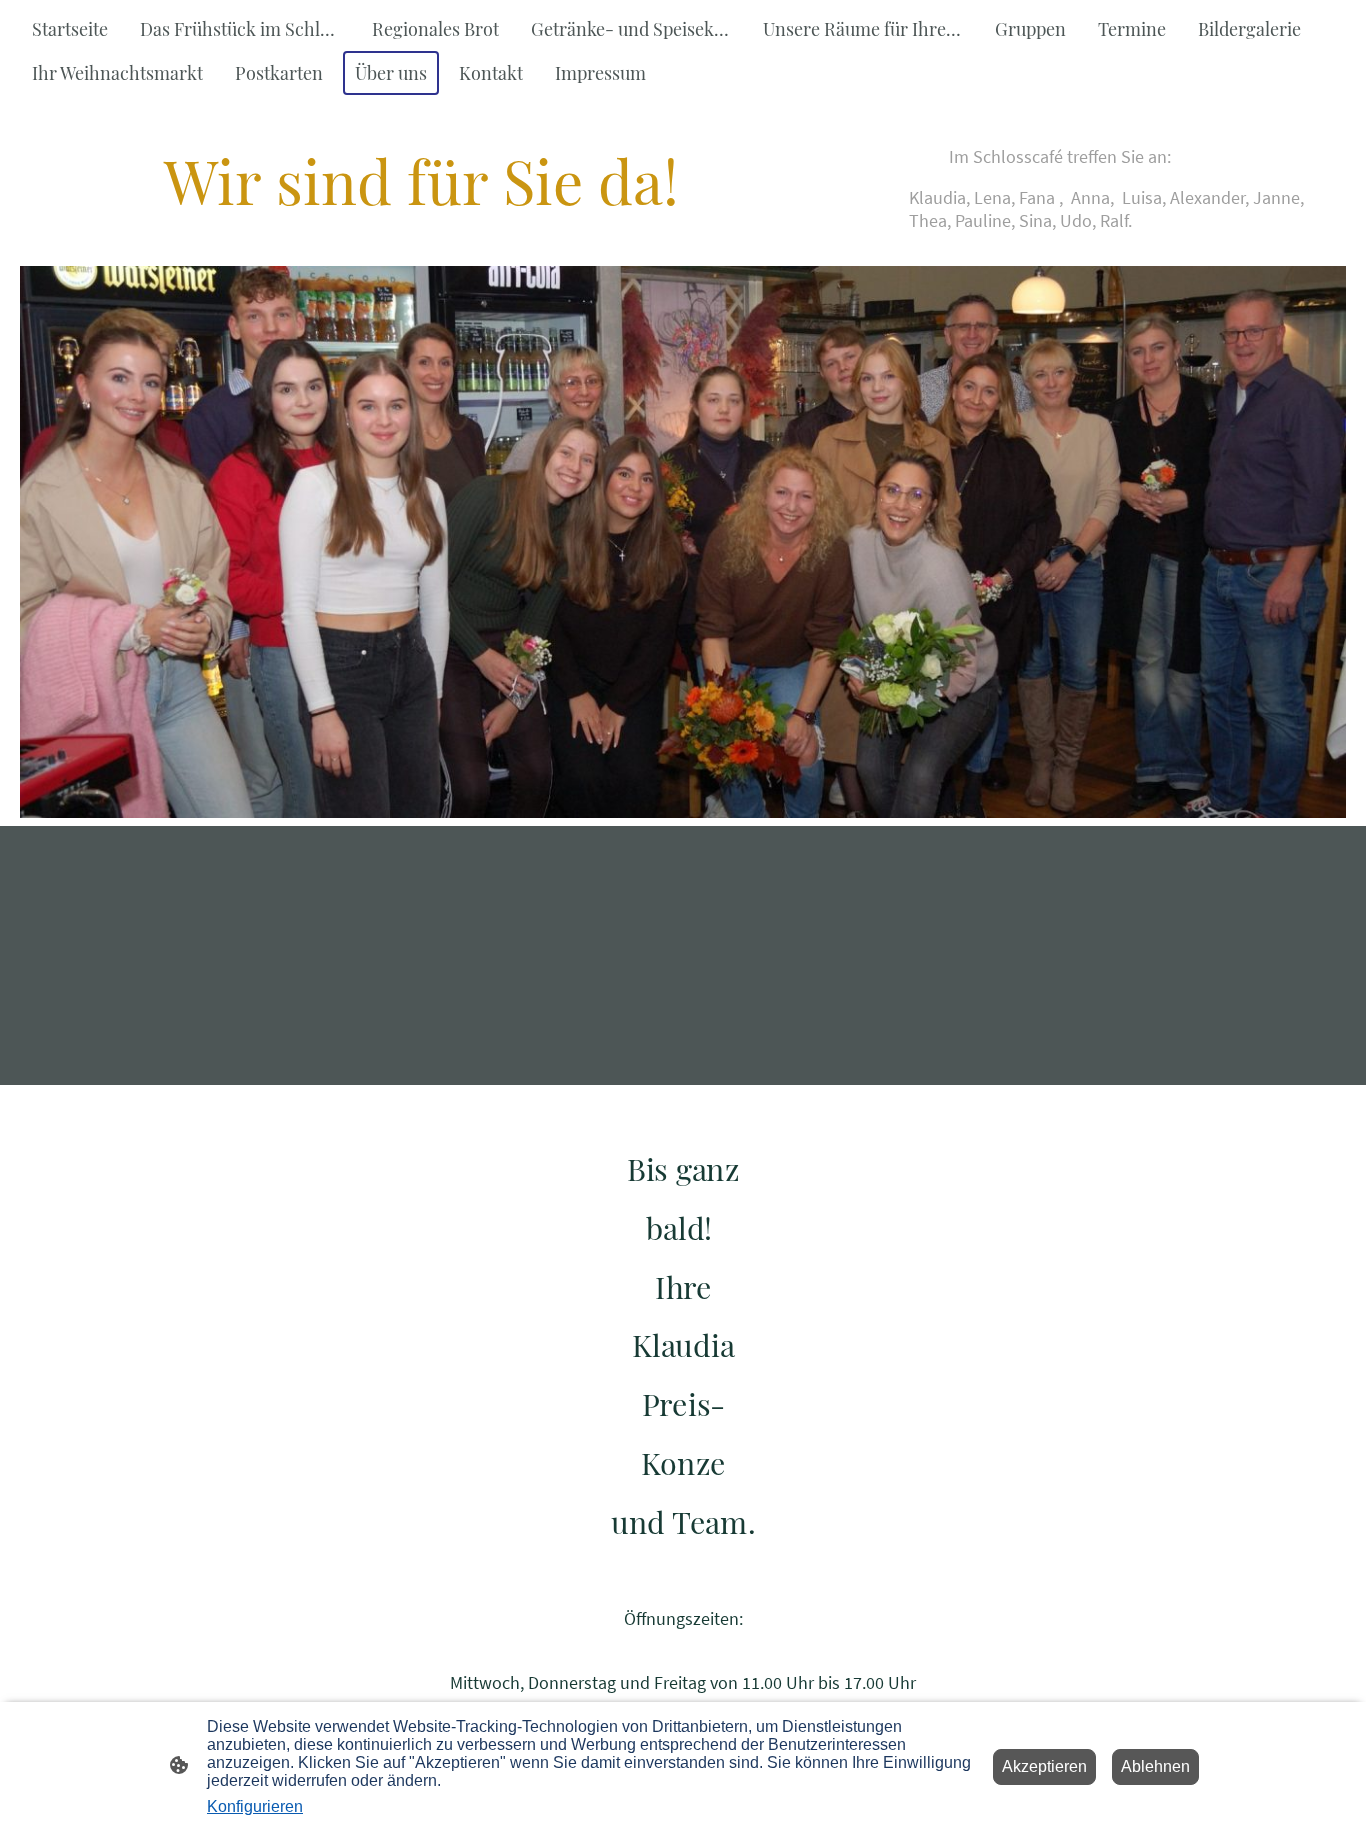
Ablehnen (1155, 1766)
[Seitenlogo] (683, 1563)
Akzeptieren (1044, 1766)
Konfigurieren (255, 1806)
